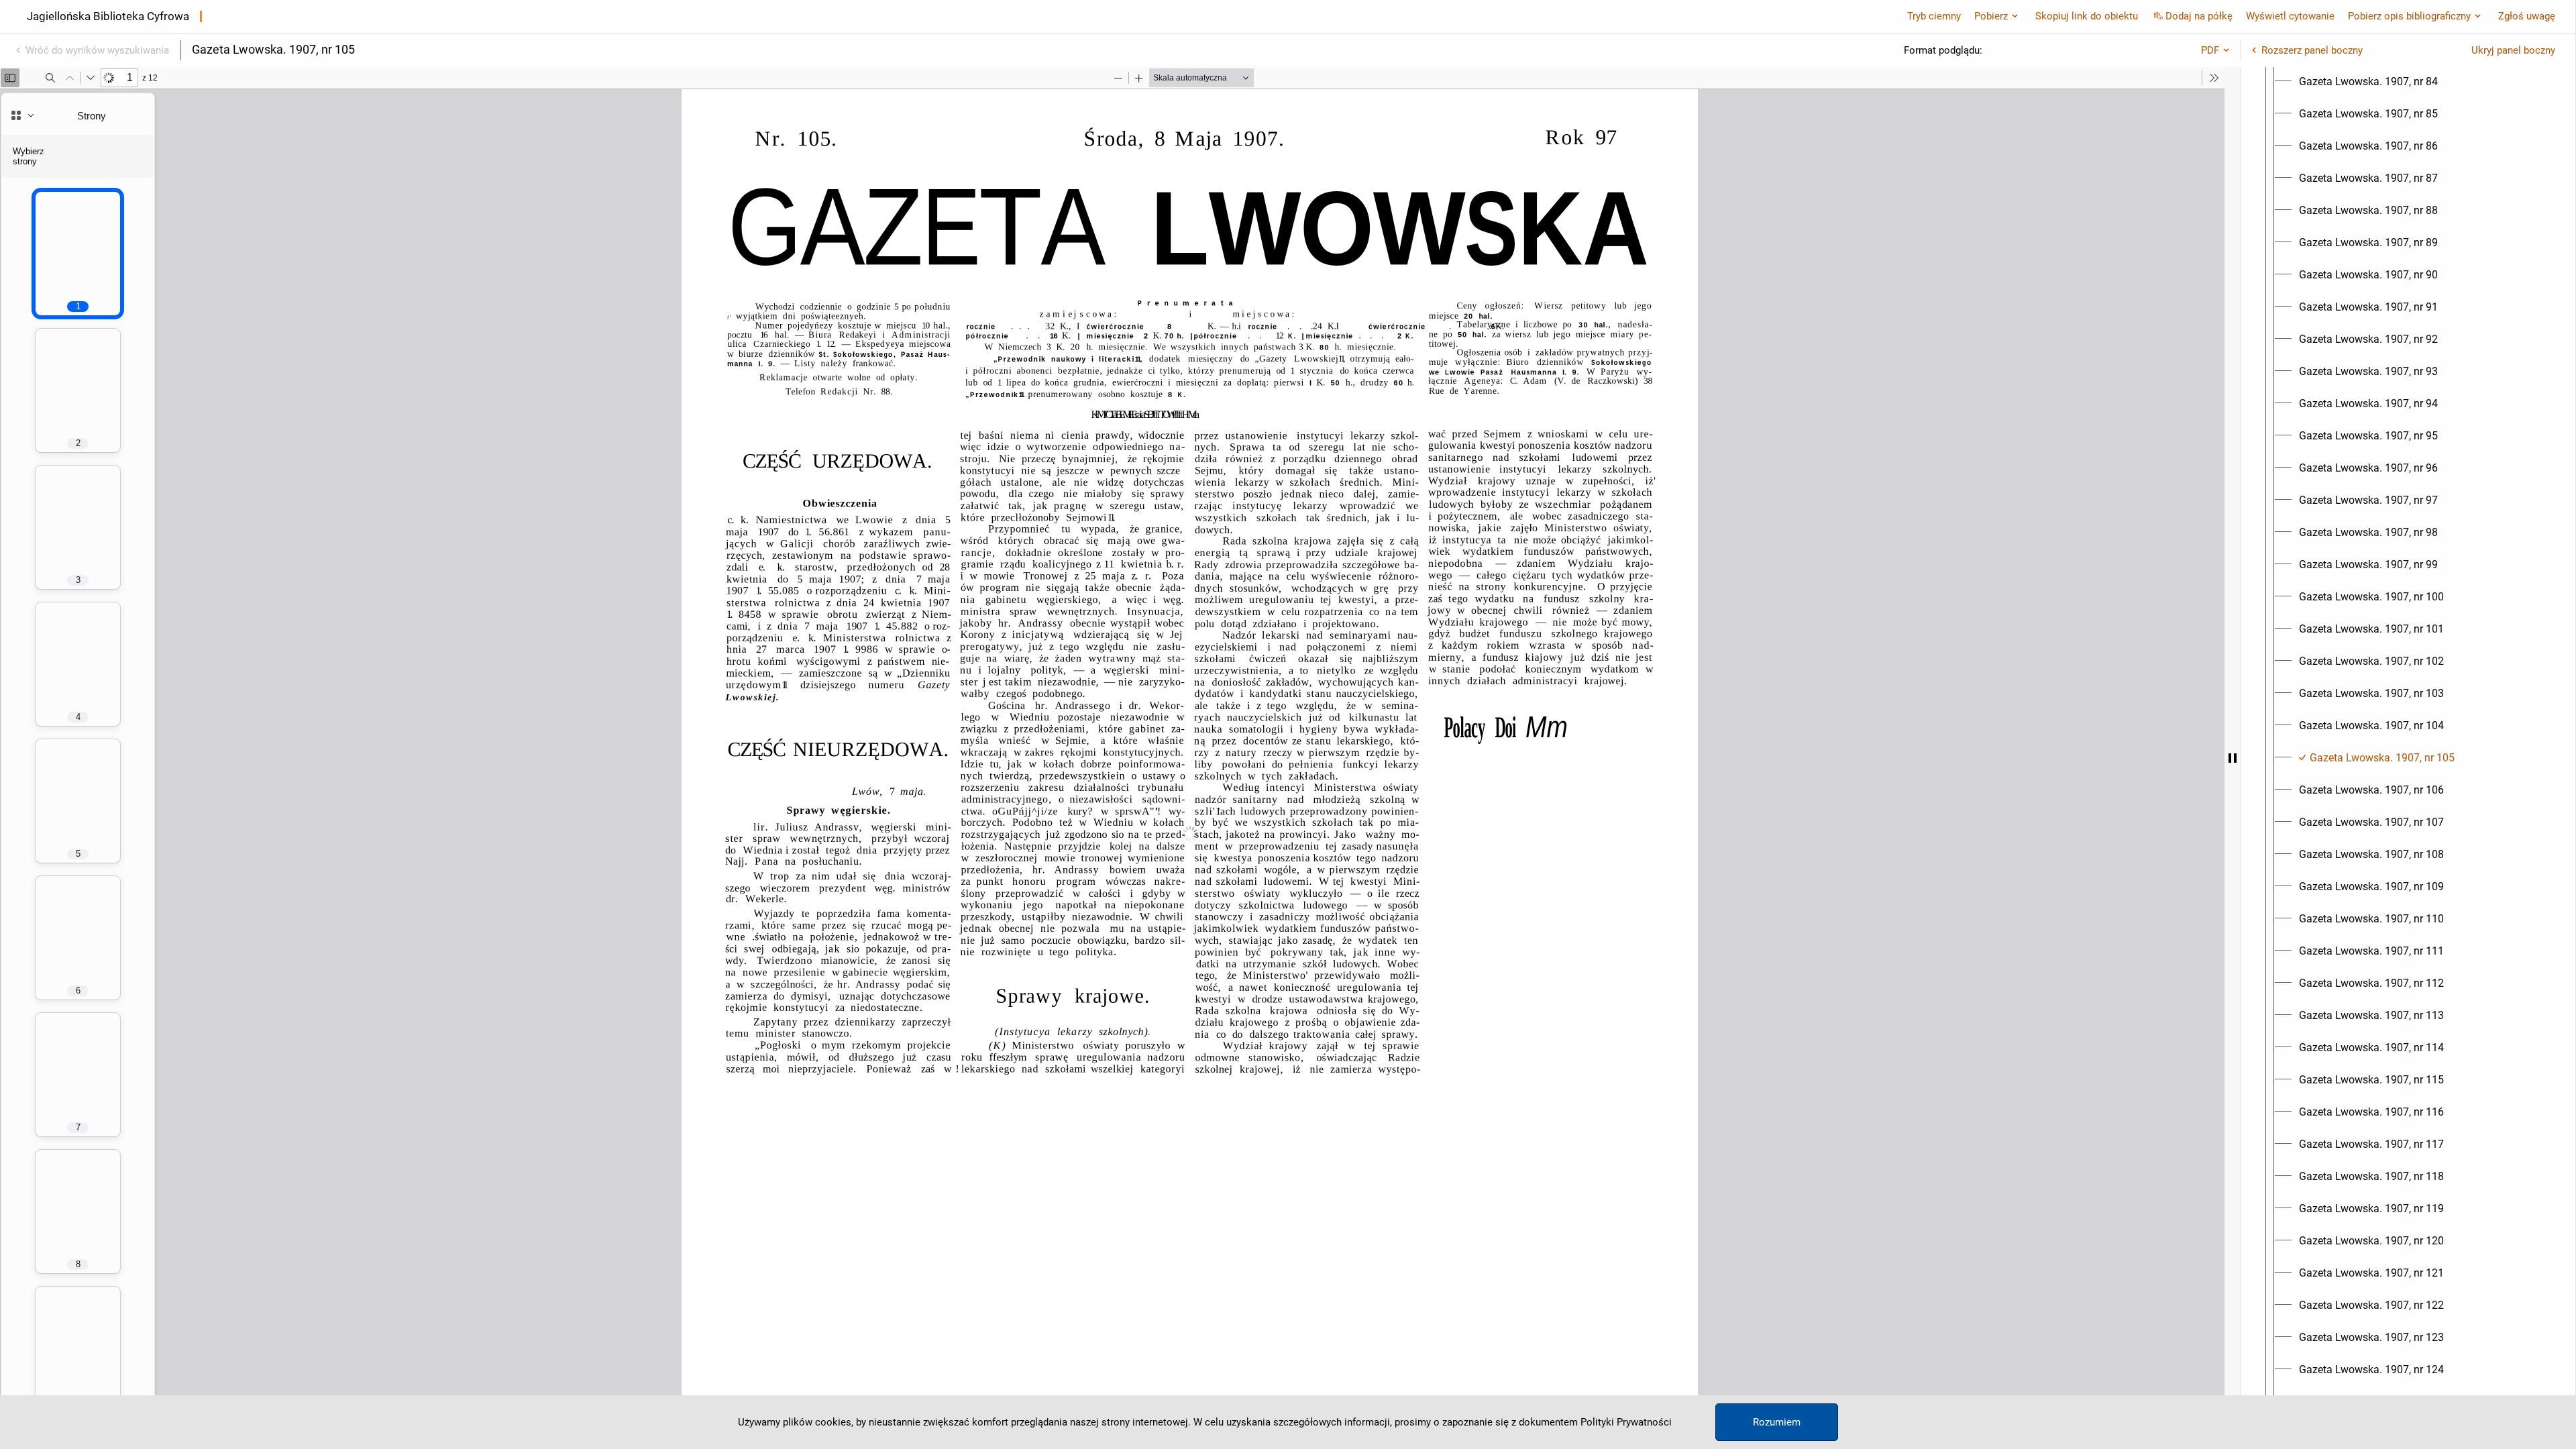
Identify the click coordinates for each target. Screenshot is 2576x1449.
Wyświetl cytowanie (2290, 16)
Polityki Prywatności (1626, 1422)
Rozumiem (1777, 1422)
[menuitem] (2368, 82)
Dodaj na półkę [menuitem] (2199, 16)
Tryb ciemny (1934, 16)
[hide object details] (2233, 758)
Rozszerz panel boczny (2312, 50)
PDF (2210, 50)
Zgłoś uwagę (2527, 16)
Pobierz (1991, 16)
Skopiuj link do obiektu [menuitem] (2087, 16)
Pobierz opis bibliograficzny (2409, 16)
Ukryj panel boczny (2513, 50)
